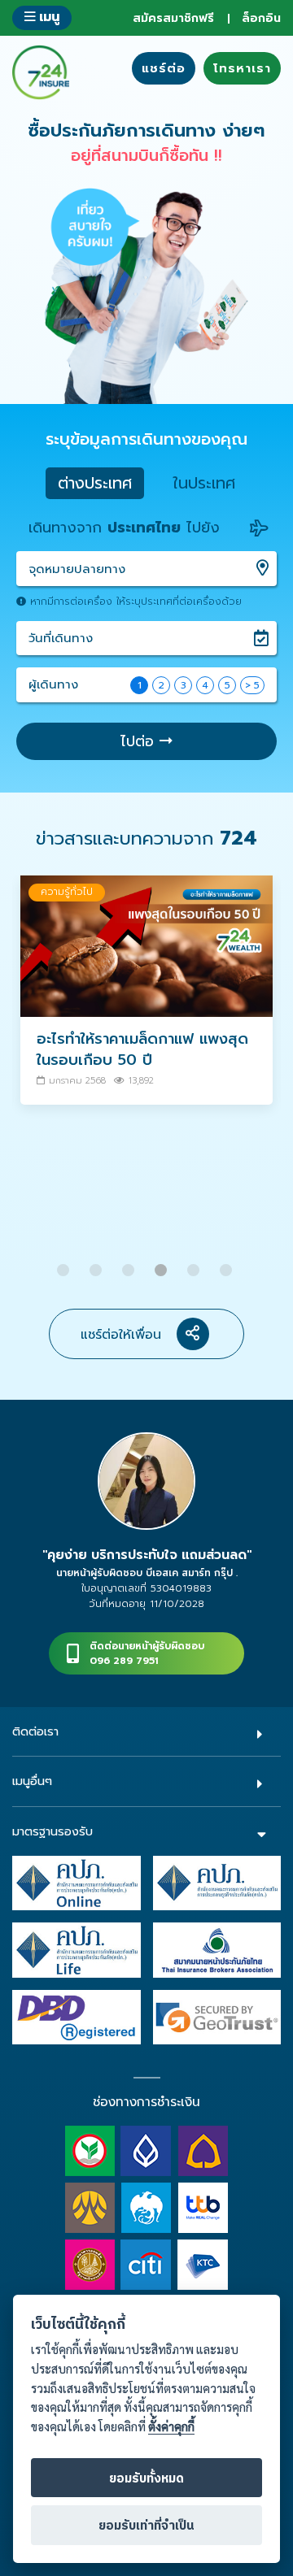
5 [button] (195, 1264)
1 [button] (65, 1264)
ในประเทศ (204, 483)
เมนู (47, 17)
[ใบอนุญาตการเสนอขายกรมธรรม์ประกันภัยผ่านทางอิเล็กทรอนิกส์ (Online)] (77, 1883)
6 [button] (228, 1264)
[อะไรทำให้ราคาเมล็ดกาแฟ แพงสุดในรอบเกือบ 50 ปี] (146, 946)
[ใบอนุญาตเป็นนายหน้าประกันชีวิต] (77, 1949)
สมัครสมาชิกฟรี (173, 18)
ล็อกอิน (261, 18)
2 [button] (98, 1264)
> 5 (252, 685)
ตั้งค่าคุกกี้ (171, 2427)
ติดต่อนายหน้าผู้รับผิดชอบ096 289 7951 (147, 1653)
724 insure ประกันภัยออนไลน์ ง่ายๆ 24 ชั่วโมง (41, 72)
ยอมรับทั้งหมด (146, 2479)
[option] (146, 998)
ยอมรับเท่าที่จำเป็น (146, 2526)
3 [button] (130, 1264)
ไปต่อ (140, 741)
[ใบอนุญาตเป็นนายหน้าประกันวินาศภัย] (217, 1883)
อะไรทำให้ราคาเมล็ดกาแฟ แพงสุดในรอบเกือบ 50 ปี (142, 1049)
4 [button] (163, 1264)
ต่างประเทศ (95, 483)
